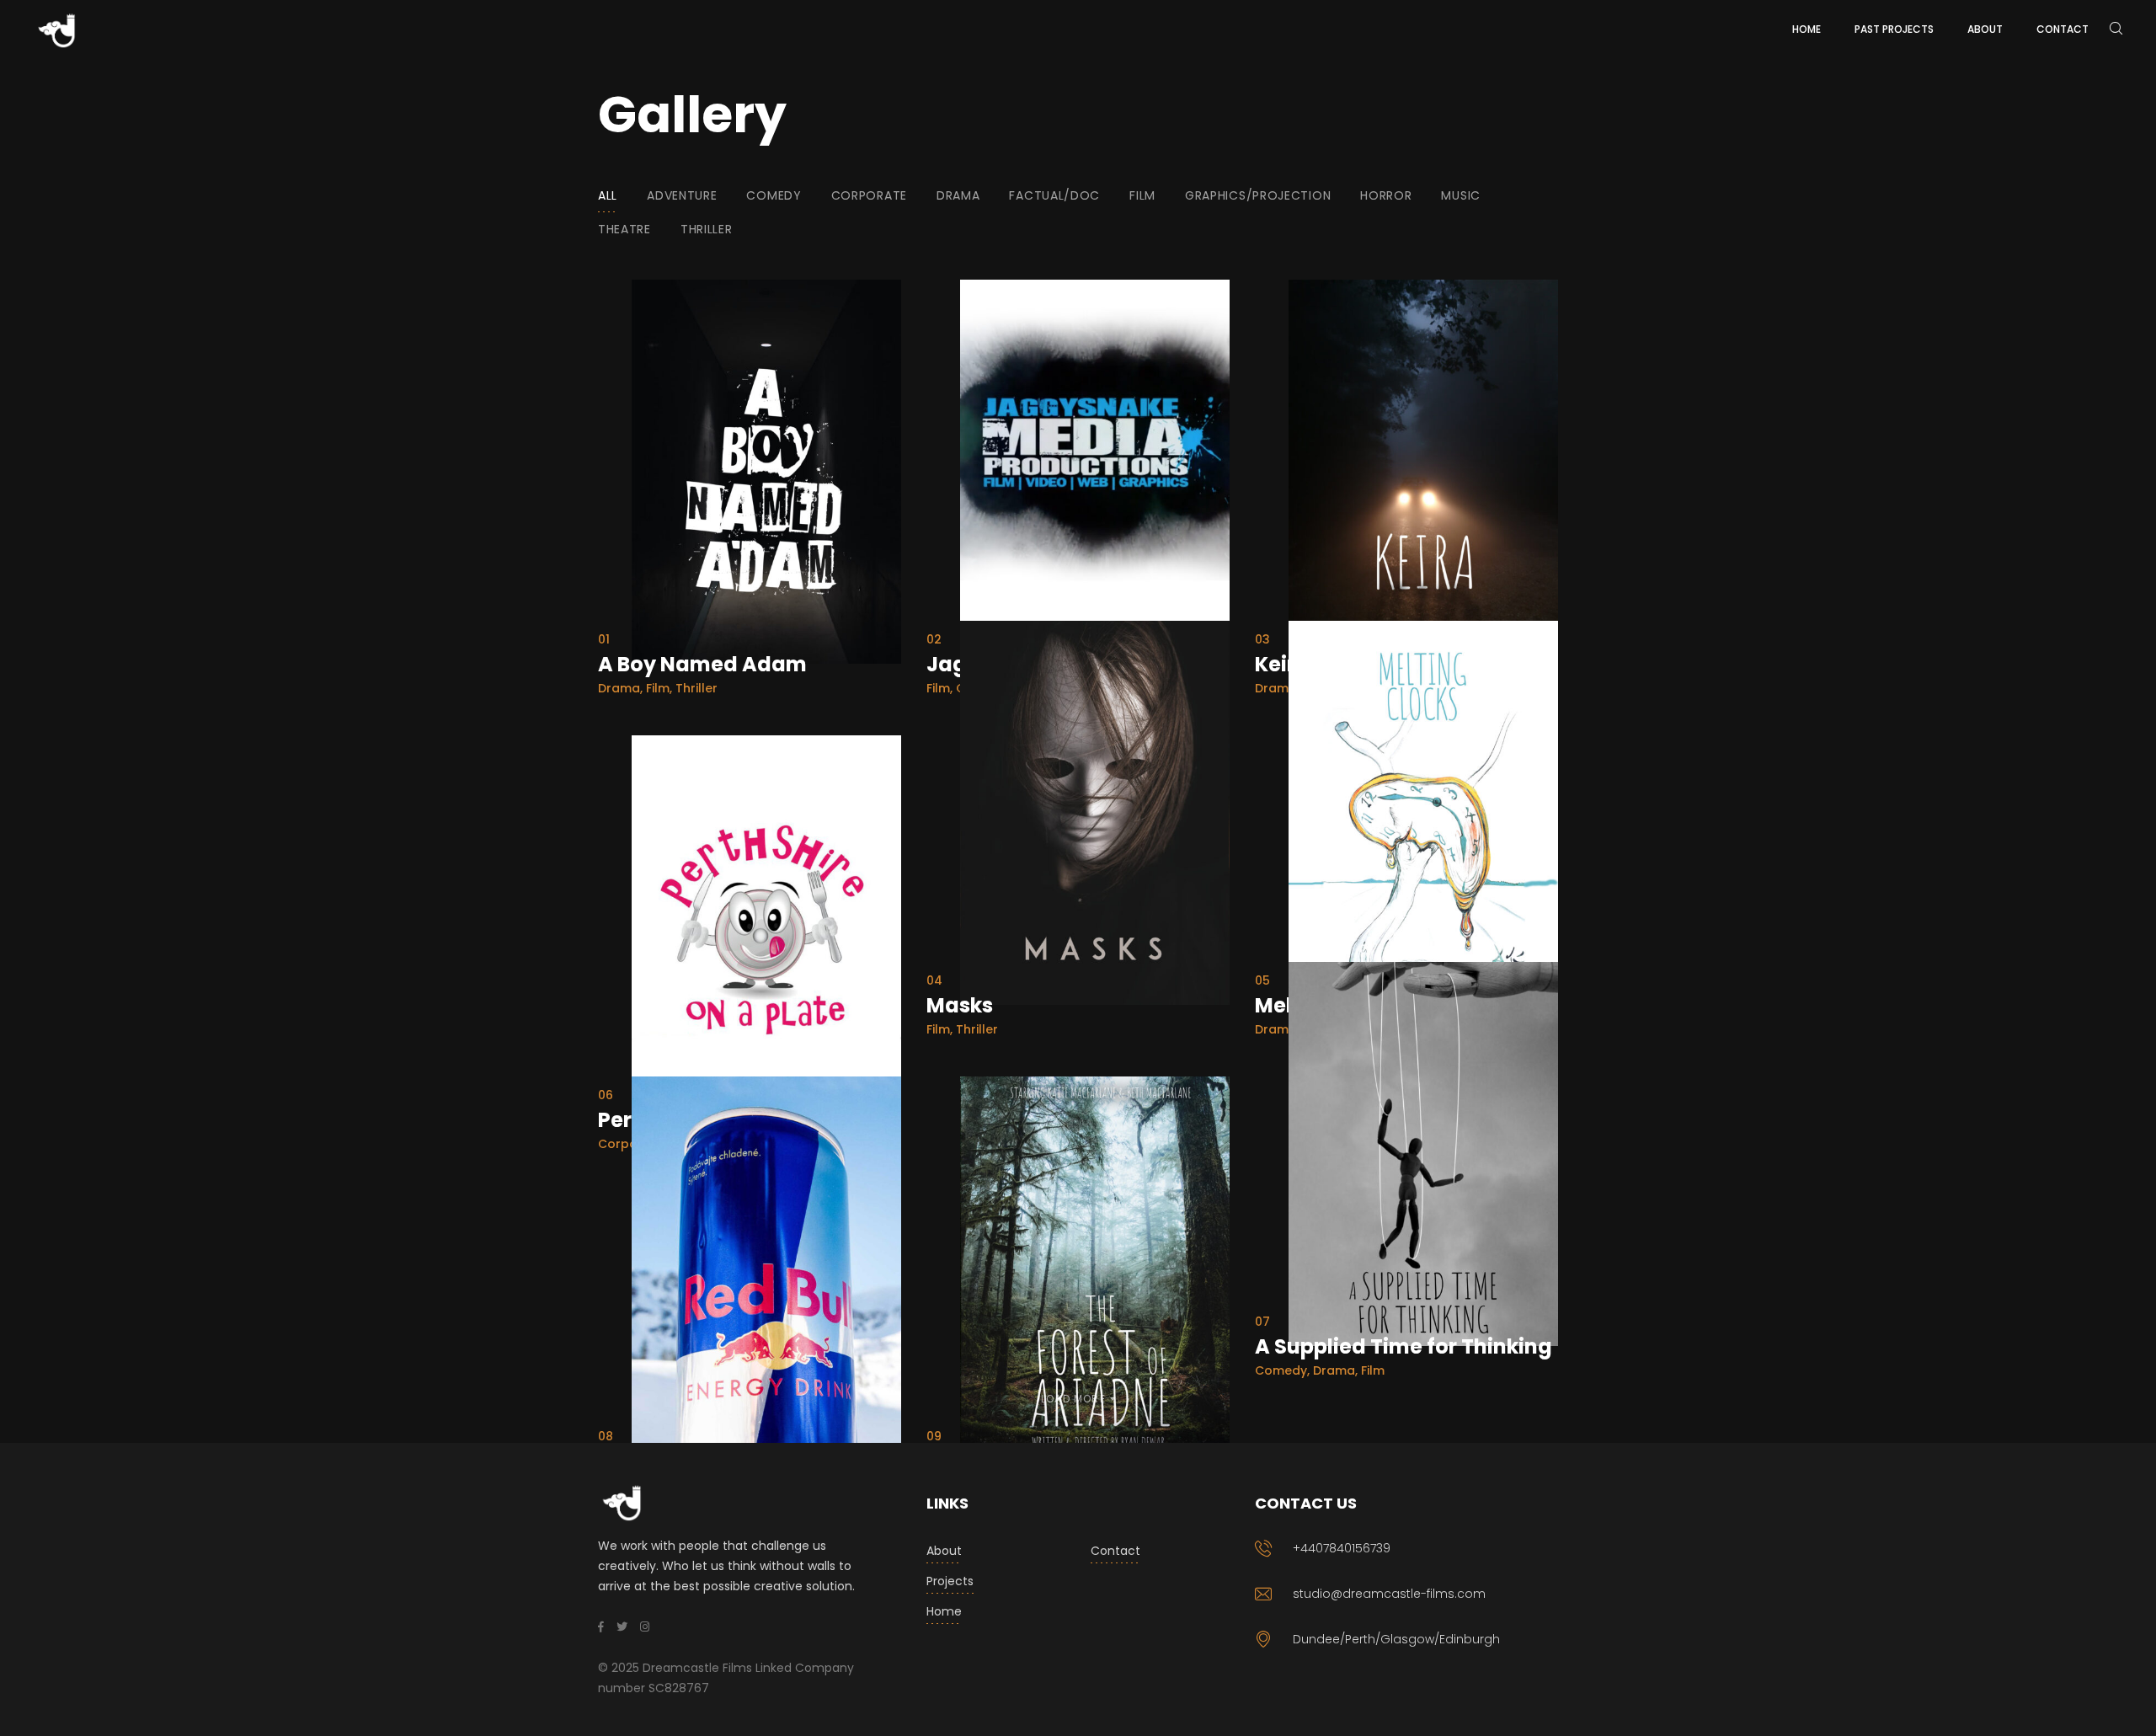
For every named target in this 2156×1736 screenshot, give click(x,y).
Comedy (774, 195)
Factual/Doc (1054, 195)
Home (944, 1611)
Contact (1115, 1551)
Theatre (624, 229)
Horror (1386, 195)
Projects (950, 1581)
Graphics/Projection (1258, 195)
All (608, 195)
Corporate (869, 195)
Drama (958, 195)
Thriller (707, 229)
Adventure (682, 195)
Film (1142, 195)
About (944, 1551)
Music (1461, 195)
